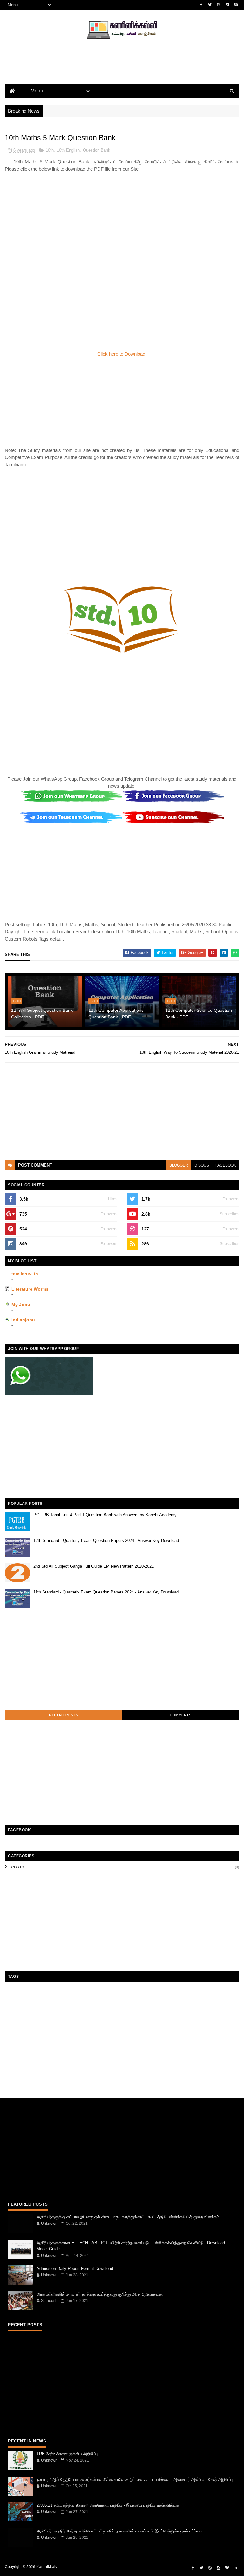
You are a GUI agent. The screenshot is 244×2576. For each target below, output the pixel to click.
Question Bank (97, 150)
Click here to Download (121, 354)
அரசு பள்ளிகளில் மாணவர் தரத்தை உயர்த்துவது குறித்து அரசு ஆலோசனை (100, 2294)
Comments (180, 1715)
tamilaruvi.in (25, 1274)
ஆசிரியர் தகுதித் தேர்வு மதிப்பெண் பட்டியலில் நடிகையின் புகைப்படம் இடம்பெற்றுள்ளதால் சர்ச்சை (119, 2531)
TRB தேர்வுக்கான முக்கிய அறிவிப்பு (67, 2454)
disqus (202, 1165)
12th (17, 1001)
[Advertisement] (122, 72)
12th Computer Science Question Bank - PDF (199, 1014)
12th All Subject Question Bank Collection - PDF (42, 1014)
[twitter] (210, 5)
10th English (68, 150)
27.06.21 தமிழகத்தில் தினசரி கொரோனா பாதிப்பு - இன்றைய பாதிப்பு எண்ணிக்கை (108, 2505)
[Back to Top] (236, 2568)
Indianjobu (23, 1320)
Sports (17, 1867)
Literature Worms (30, 1289)
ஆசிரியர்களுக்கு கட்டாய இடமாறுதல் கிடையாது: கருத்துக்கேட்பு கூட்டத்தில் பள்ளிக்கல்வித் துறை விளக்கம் (128, 2217)
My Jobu (21, 1305)
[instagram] (227, 5)
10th (50, 150)
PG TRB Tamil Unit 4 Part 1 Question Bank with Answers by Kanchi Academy (105, 1515)
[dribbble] (219, 5)
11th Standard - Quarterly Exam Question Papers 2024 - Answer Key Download (106, 1592)
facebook (226, 1165)
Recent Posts (63, 1715)
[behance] (236, 5)
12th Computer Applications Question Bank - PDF (116, 1014)
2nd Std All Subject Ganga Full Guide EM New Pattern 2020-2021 (94, 1566)
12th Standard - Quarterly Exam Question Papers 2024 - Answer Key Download (106, 1541)
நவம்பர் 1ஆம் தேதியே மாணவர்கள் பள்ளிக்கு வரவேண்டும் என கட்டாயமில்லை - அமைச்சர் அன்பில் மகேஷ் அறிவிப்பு (135, 2480)
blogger (179, 1165)
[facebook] (201, 5)
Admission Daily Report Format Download (75, 2268)
